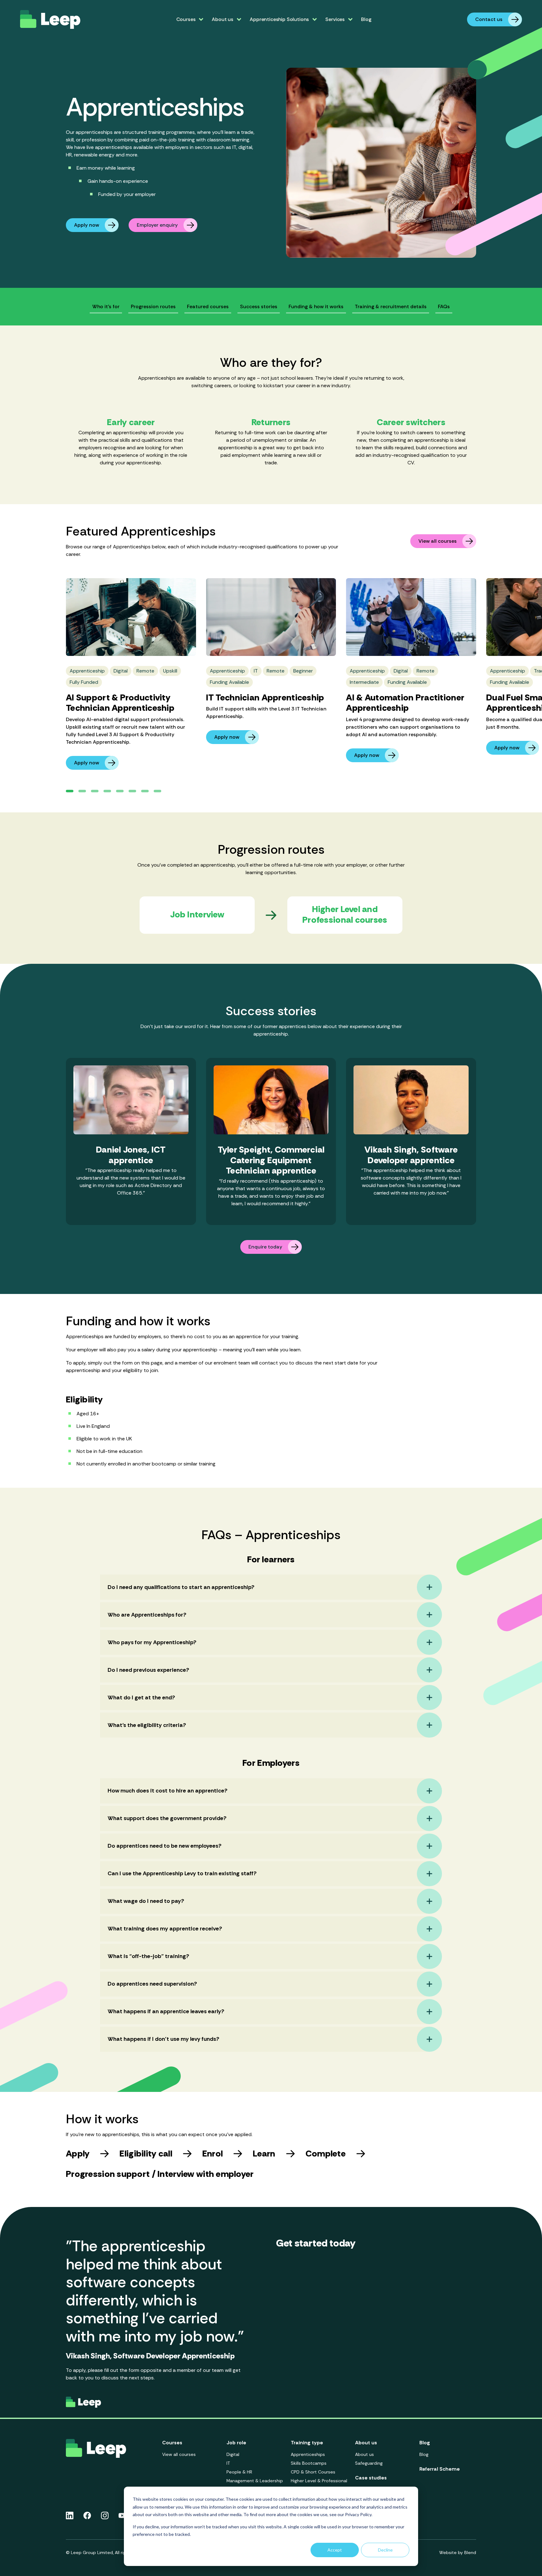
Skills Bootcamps (309, 2463)
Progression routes (153, 306)
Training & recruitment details (391, 306)
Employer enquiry (157, 225)
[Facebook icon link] (87, 2515)
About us (364, 2454)
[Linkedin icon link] (70, 2515)
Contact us (489, 19)
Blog (366, 19)
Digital (233, 2454)
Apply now (87, 225)
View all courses (438, 541)
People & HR (239, 2472)
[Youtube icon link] (122, 2515)
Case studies (371, 2478)
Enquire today (265, 1247)
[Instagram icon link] (105, 2515)
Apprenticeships (308, 2454)
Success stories (259, 306)
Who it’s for (106, 306)
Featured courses (208, 306)
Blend (470, 2552)
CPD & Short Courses (313, 2472)
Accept (335, 2550)
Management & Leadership (255, 2481)
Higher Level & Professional (319, 2481)
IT (228, 2463)
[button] (70, 791)
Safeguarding (369, 2463)
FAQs (444, 306)
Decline (385, 2550)
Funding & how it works (316, 306)
